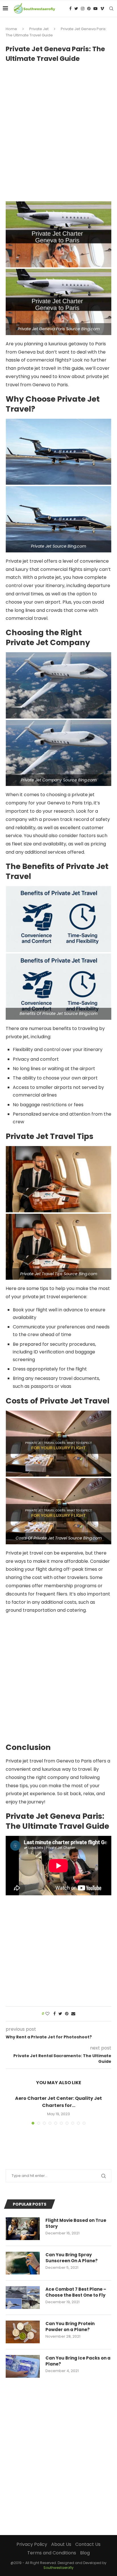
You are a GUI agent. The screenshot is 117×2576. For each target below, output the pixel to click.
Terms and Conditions (52, 2553)
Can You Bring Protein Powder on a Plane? (70, 2327)
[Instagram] (83, 9)
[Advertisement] (58, 129)
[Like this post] (47, 2014)
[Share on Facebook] (55, 2014)
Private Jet (39, 29)
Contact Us (88, 2544)
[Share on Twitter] (60, 2014)
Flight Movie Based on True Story (76, 2223)
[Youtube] (95, 9)
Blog (85, 2553)
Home (11, 29)
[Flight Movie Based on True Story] (23, 2229)
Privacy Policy (32, 2544)
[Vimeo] (102, 9)
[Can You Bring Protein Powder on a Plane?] (23, 2332)
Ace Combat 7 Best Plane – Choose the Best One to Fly (76, 2292)
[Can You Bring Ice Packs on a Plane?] (23, 2366)
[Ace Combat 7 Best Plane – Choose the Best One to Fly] (23, 2298)
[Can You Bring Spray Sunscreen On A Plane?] (23, 2263)
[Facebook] (70, 9)
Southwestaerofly (58, 2568)
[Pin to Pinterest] (67, 2014)
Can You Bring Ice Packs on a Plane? (78, 2361)
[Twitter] (76, 9)
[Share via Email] (73, 2014)
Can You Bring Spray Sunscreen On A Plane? (72, 2258)
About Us (61, 2544)
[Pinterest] (89, 9)
